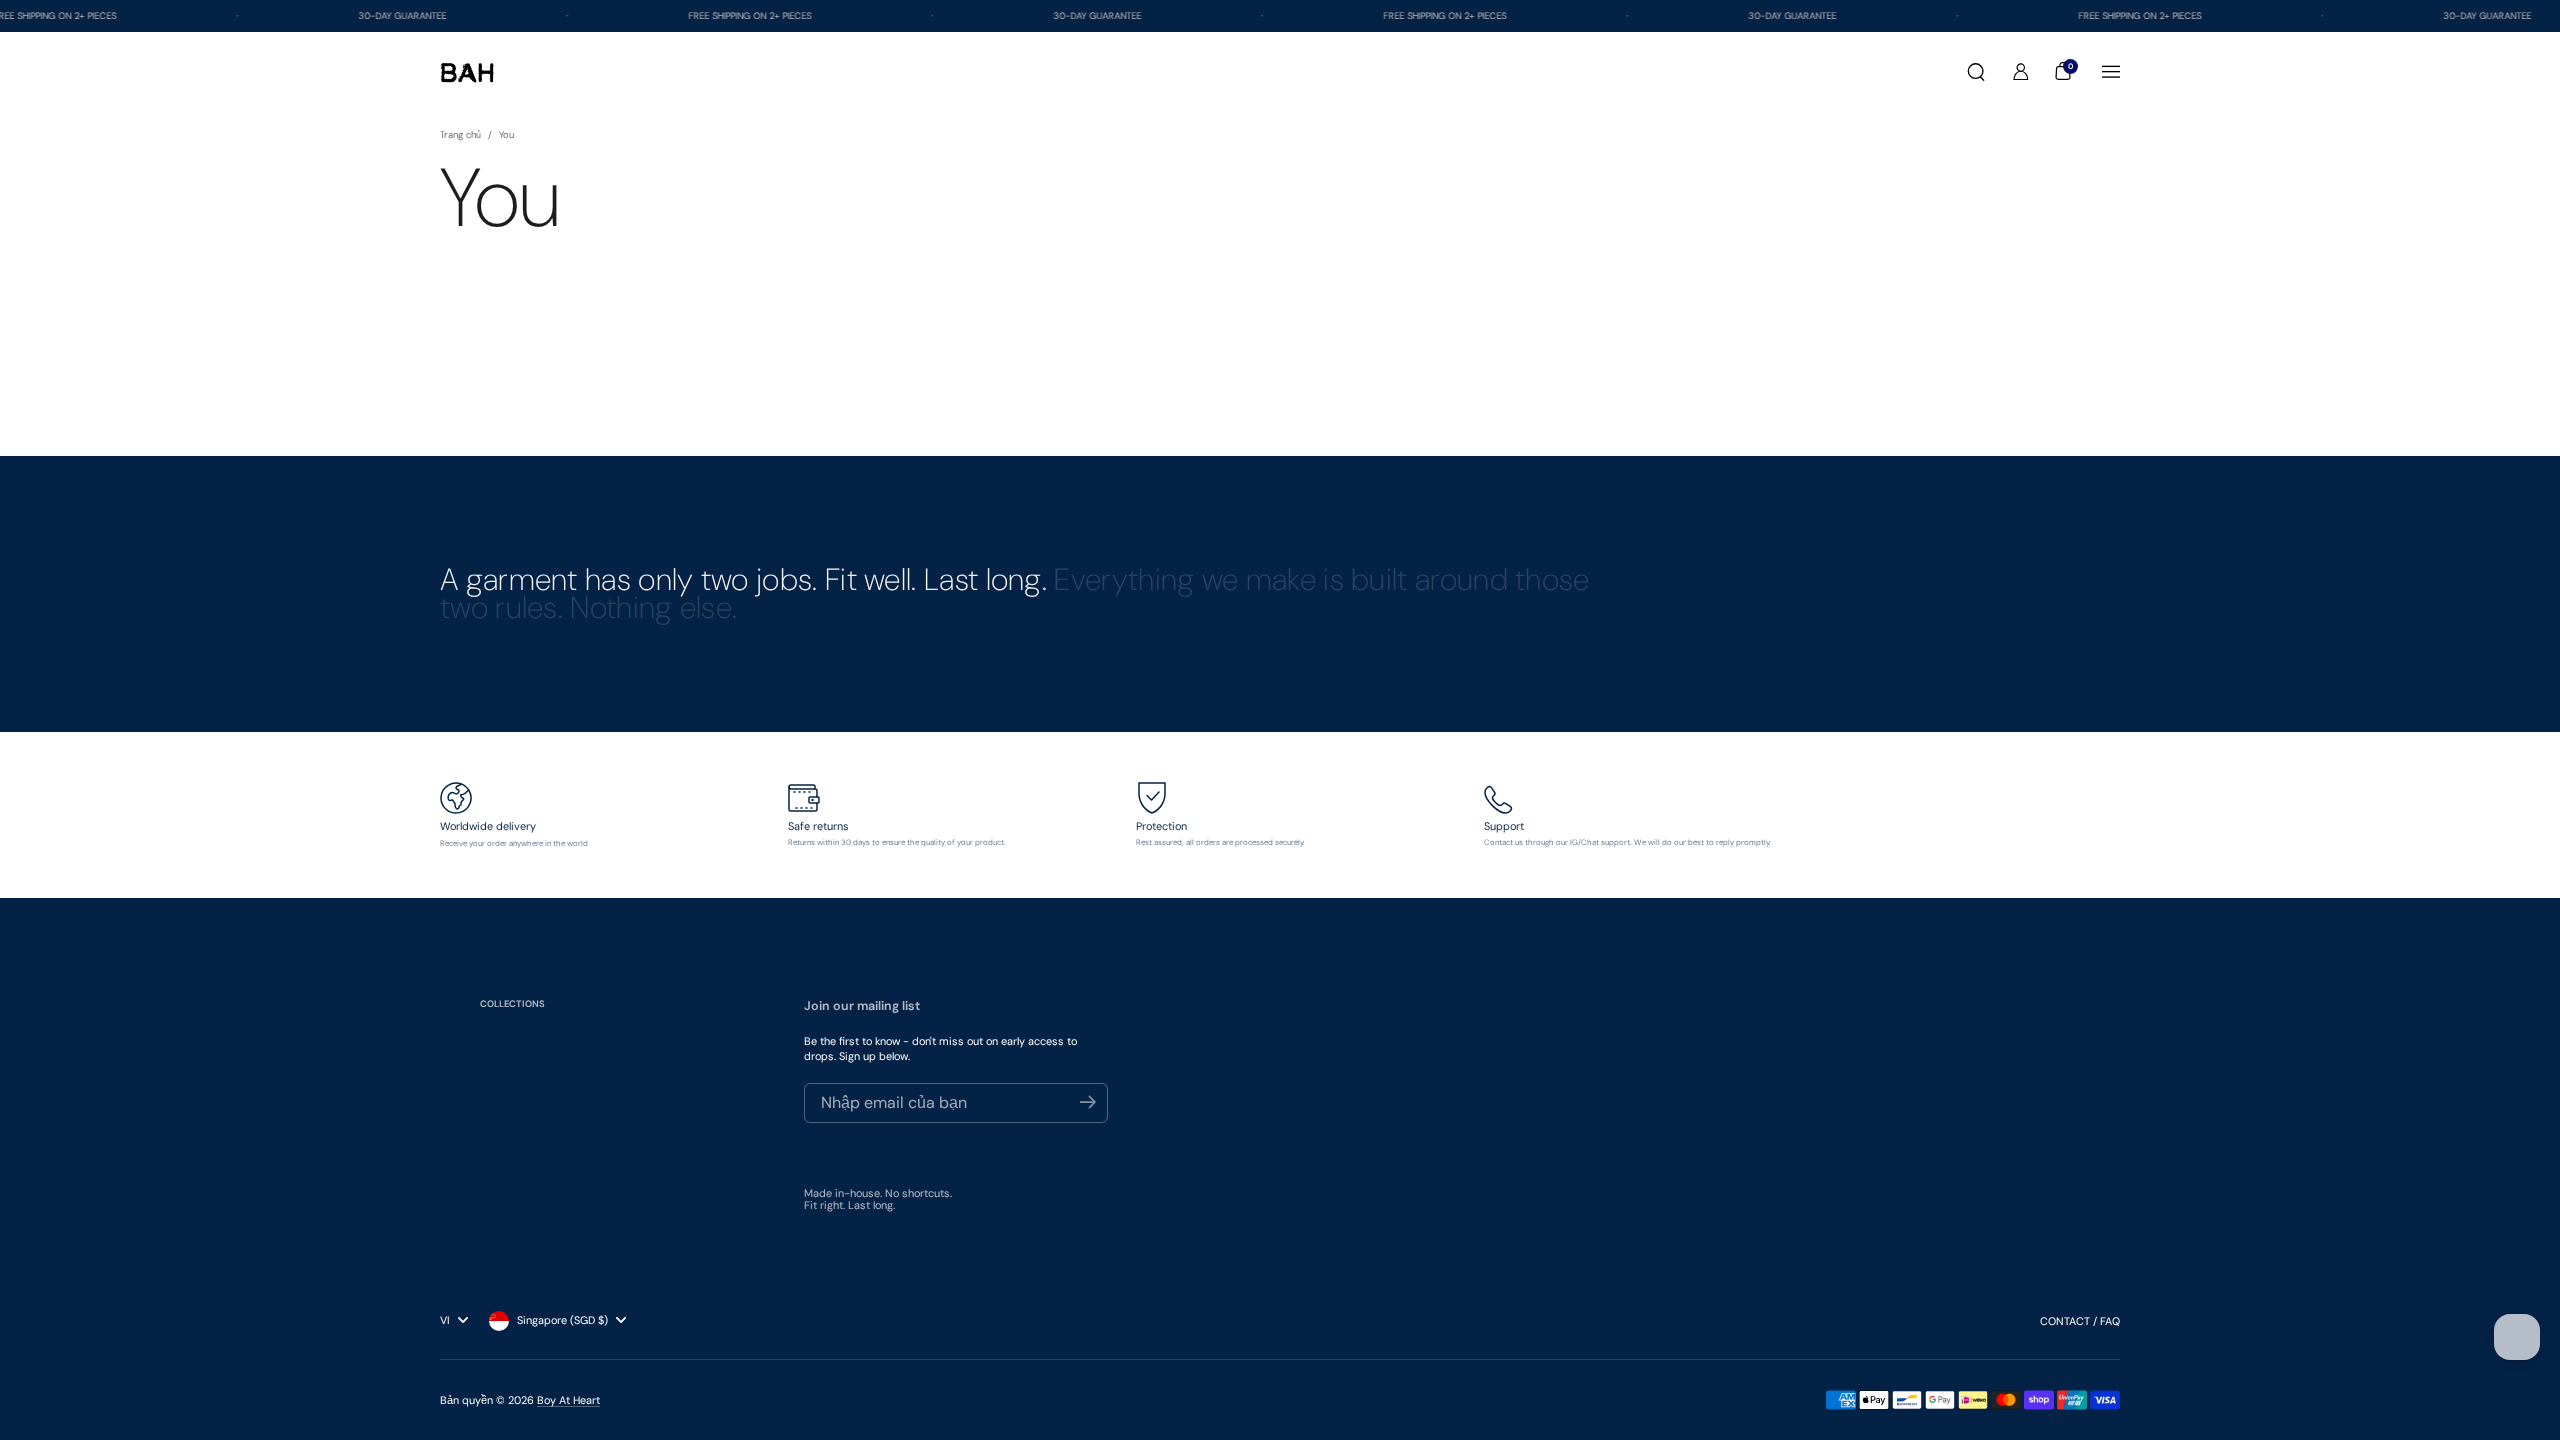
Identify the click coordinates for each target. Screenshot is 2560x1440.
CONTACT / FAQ (2080, 1321)
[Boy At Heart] (467, 72)
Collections (512, 1004)
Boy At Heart (568, 1400)
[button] (1976, 72)
